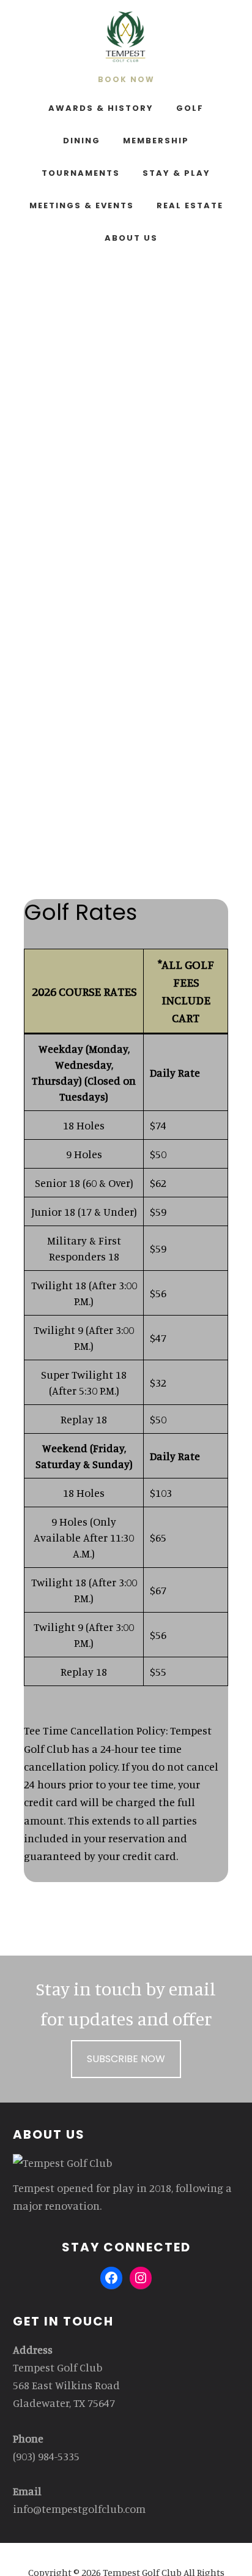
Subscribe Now (126, 2059)
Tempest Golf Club (126, 37)
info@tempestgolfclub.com (79, 2509)
